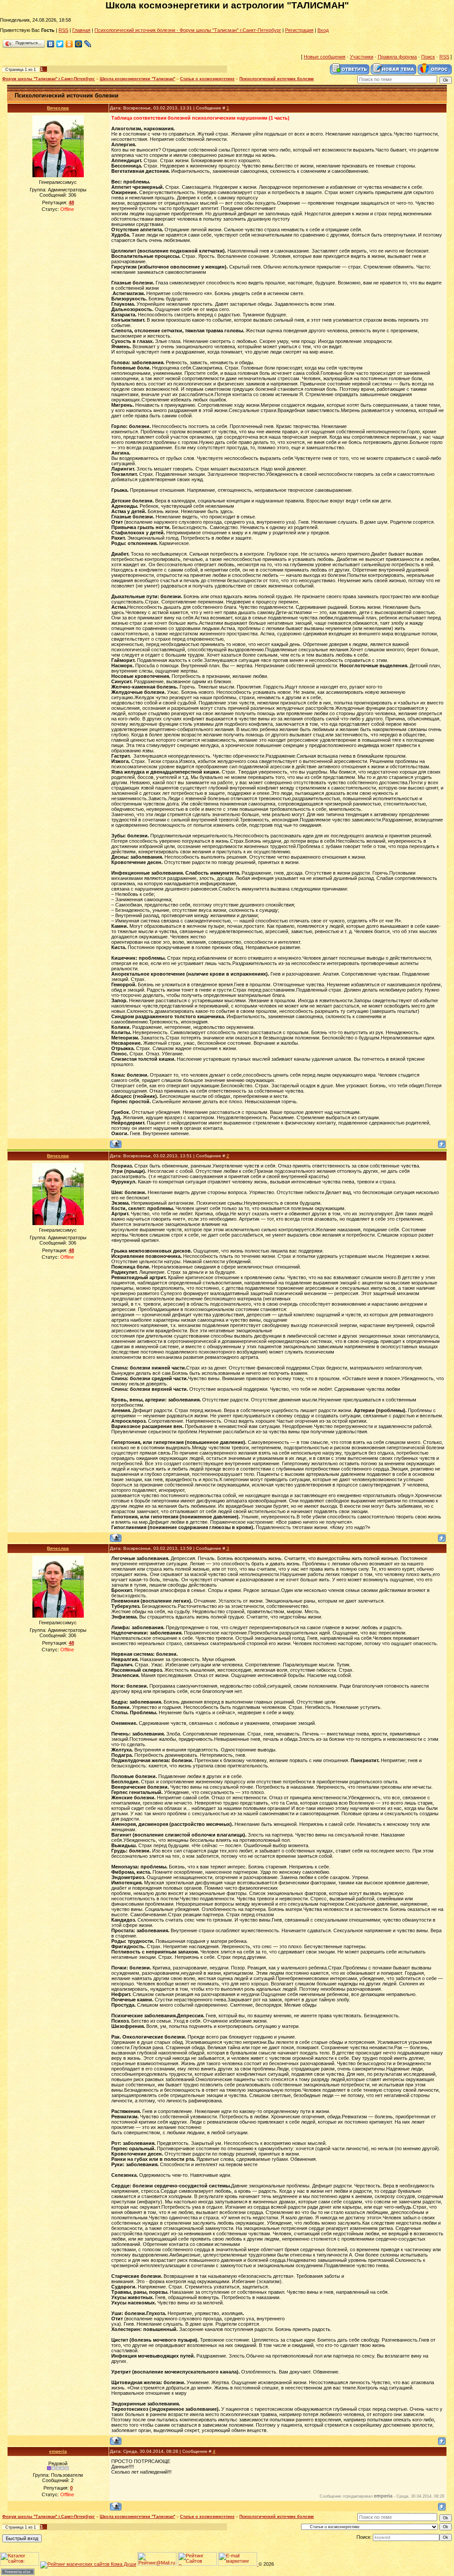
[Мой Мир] (79, 44)
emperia (58, 2451)
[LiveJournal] (88, 44)
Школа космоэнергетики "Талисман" (137, 79)
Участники (362, 57)
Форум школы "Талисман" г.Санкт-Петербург (49, 79)
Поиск (428, 57)
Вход (323, 30)
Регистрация (299, 30)
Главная (81, 30)
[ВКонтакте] (51, 44)
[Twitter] (60, 44)
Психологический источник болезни (277, 79)
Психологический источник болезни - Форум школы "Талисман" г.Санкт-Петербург (188, 30)
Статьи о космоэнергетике (207, 79)
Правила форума (397, 57)
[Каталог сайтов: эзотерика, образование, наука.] (20, 2564)
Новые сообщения (325, 57)
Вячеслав (58, 108)
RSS (63, 30)
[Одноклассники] (69, 44)
